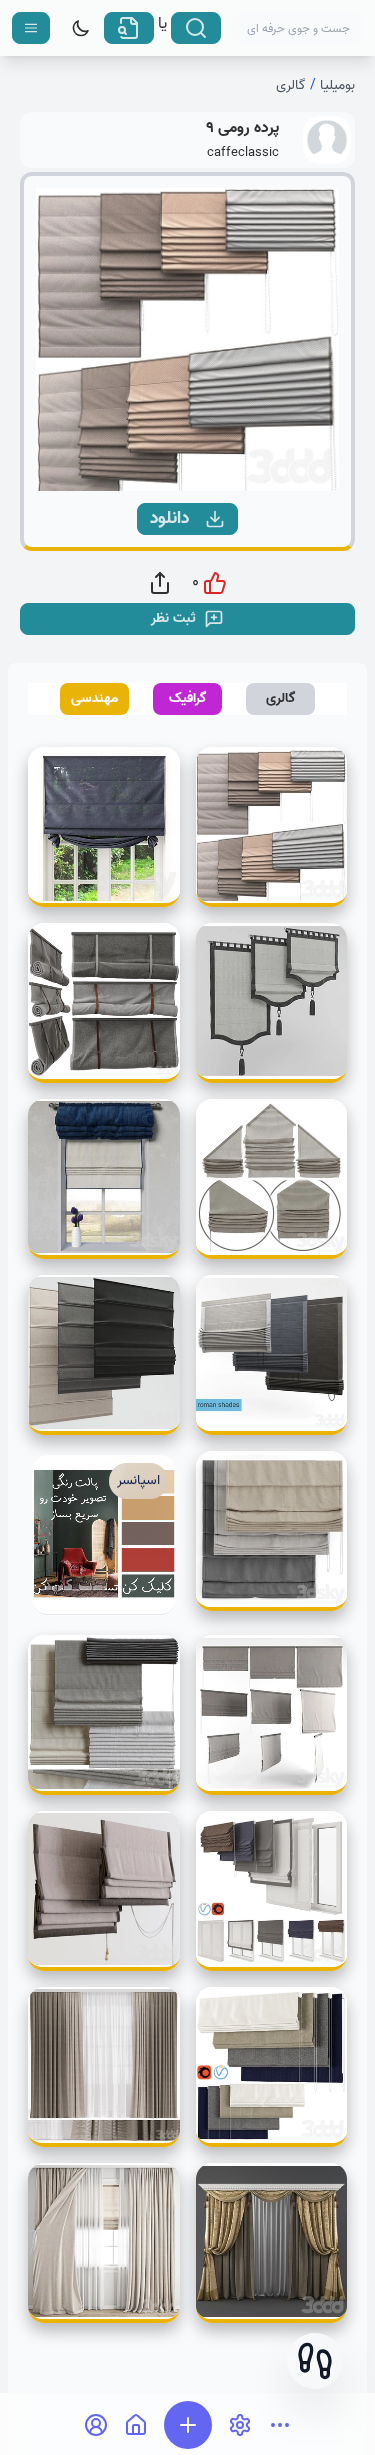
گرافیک (188, 698)
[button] (315, 2361)
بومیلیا (337, 85)
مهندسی (94, 698)
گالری (291, 85)
